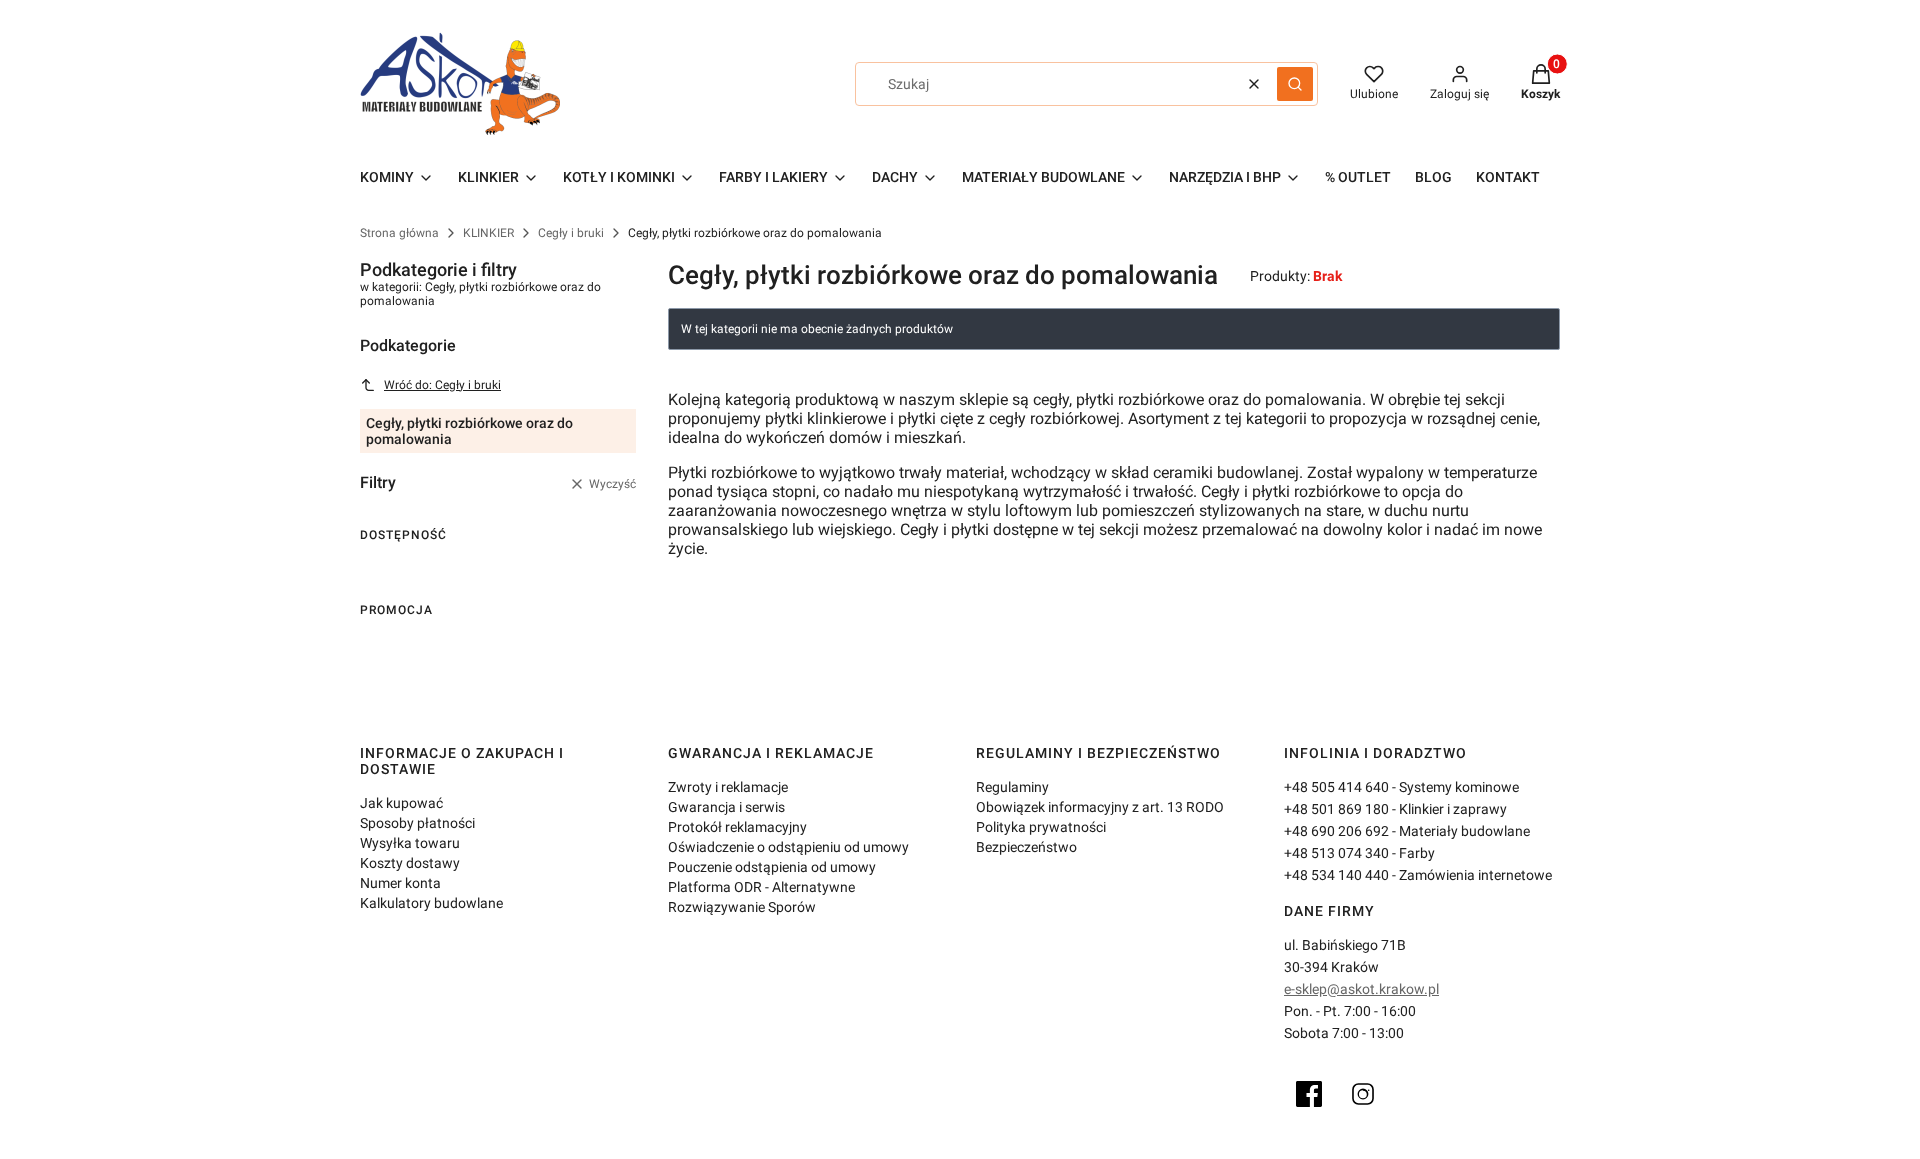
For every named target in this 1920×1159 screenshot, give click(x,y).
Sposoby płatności (417, 823)
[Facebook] (1309, 1094)
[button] (1295, 84)
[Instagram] (1363, 1094)
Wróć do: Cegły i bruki (442, 385)
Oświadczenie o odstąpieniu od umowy (788, 847)
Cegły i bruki (571, 233)
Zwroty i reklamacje (728, 787)
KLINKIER (488, 233)
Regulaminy (1012, 787)
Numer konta (400, 883)
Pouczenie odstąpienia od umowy (772, 867)
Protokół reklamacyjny (737, 827)
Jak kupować (401, 803)
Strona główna (399, 233)
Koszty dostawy (410, 863)
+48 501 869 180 (1336, 809)
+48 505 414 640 (1336, 787)
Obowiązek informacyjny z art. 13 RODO (1100, 807)
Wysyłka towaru (410, 843)
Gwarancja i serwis (726, 807)
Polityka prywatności (1041, 827)
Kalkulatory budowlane (431, 903)
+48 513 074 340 (1336, 853)
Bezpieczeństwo (1026, 847)
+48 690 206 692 (1336, 831)
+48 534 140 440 (1336, 875)
